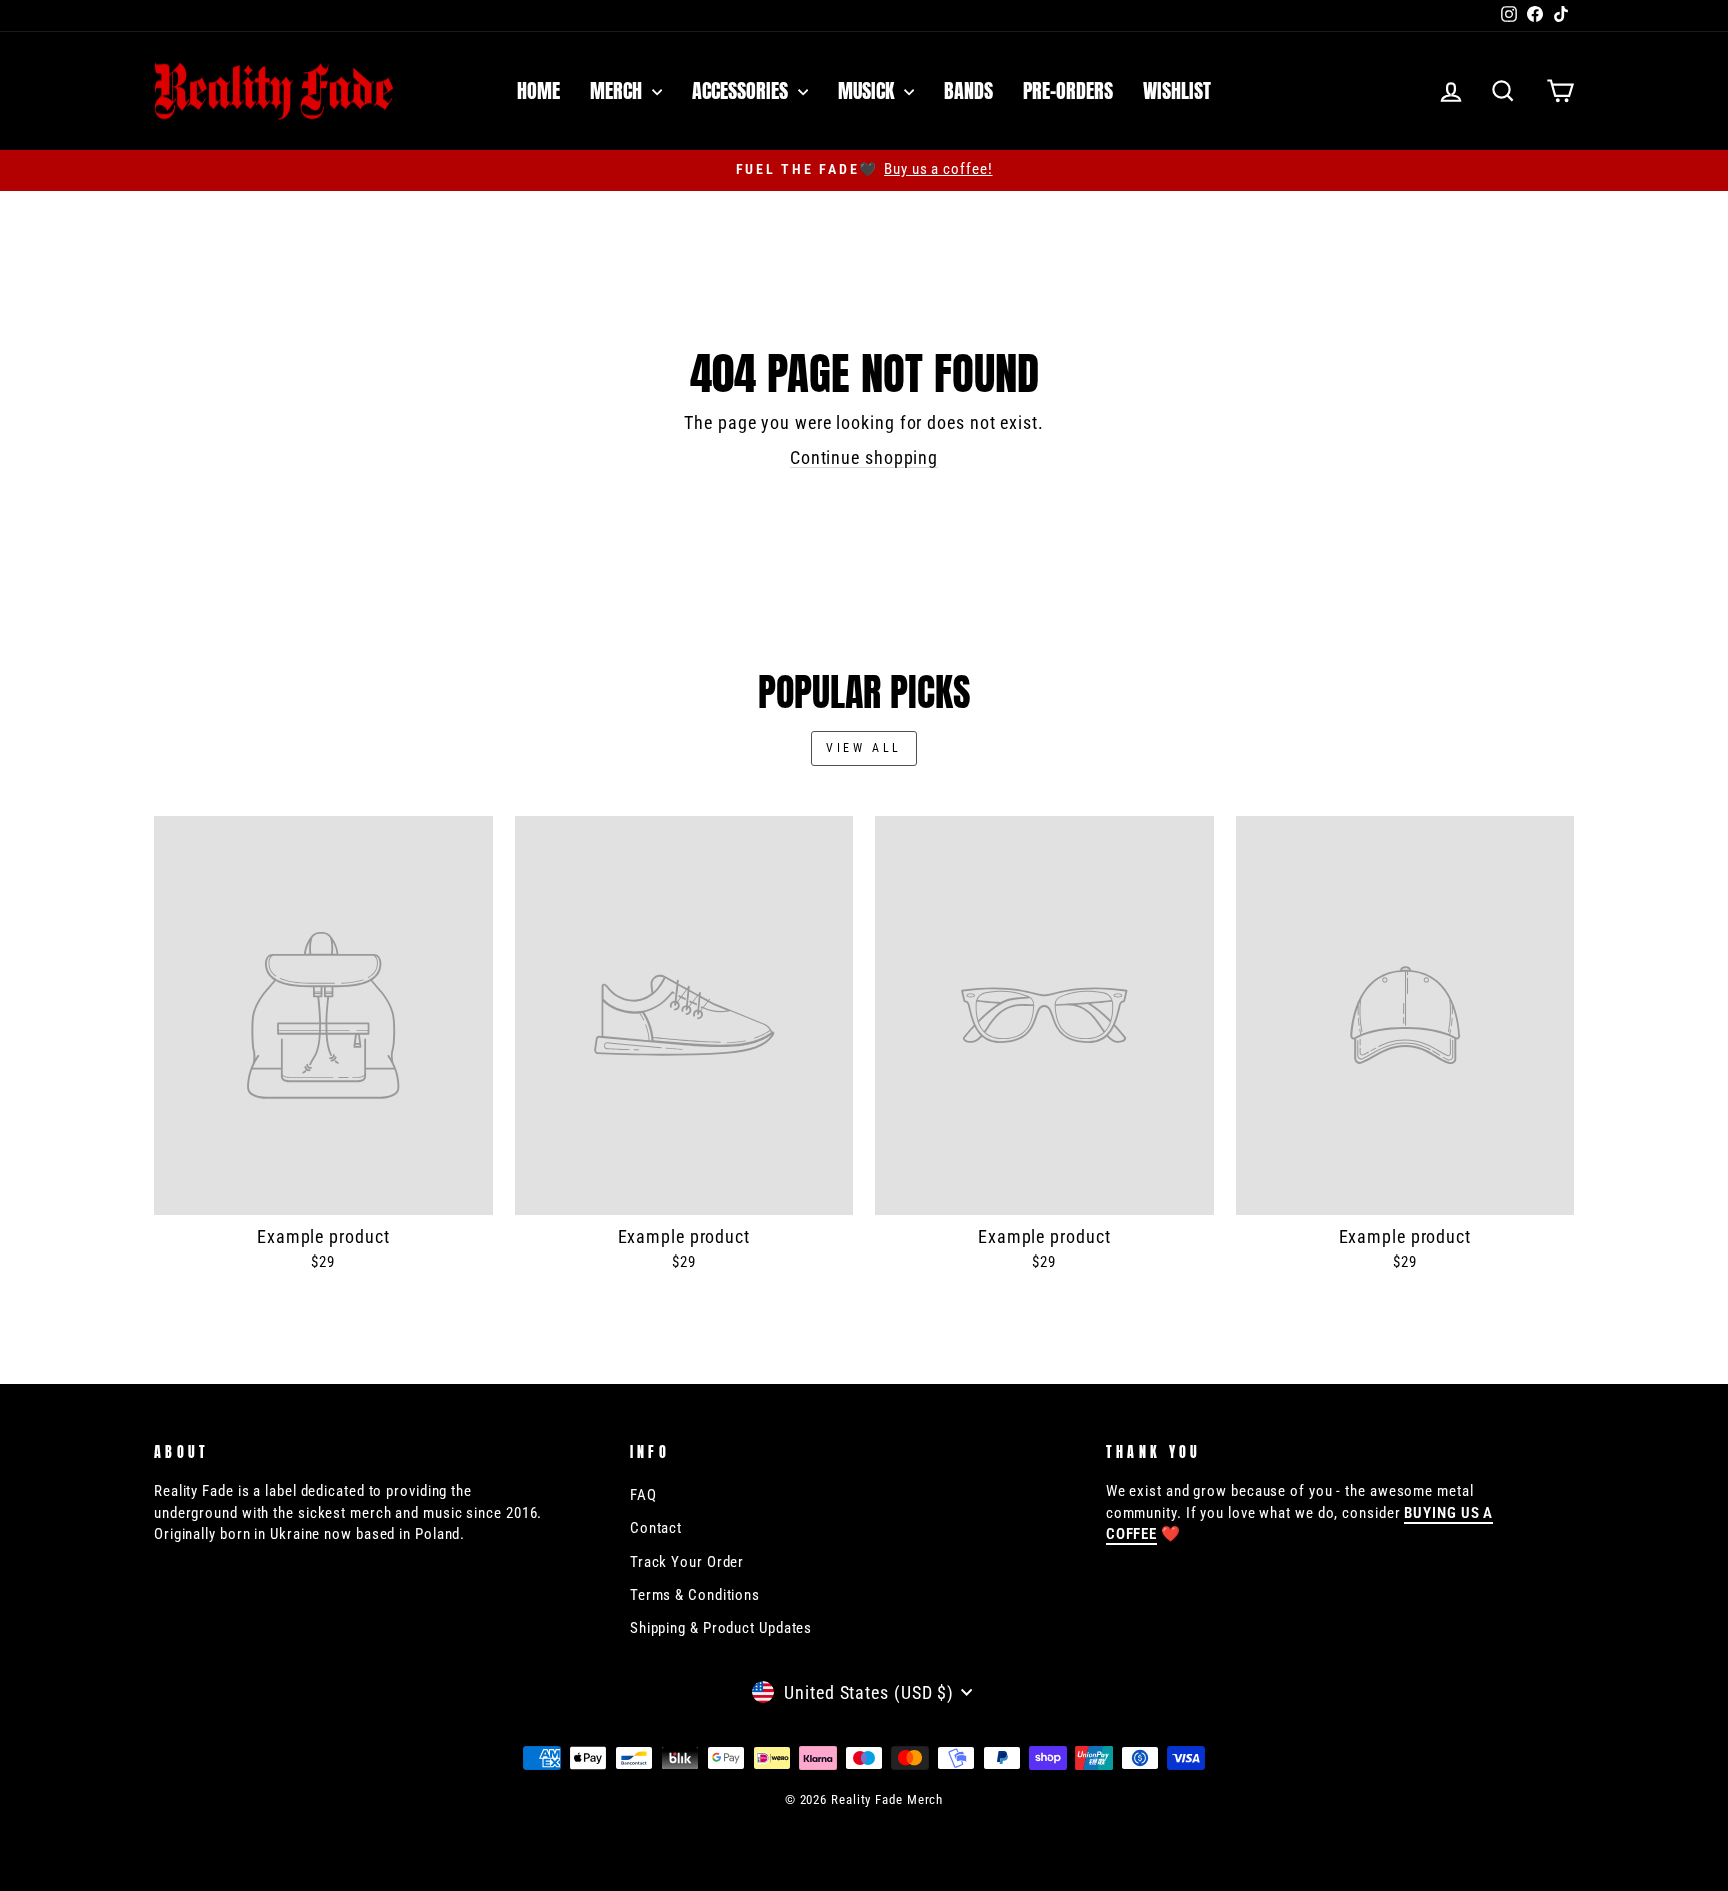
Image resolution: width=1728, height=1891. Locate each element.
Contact (656, 1528)
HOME (538, 90)
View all (864, 748)
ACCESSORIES (742, 90)
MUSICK (868, 90)
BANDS (968, 90)
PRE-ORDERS (1068, 90)
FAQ (643, 1495)
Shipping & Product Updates (721, 1628)
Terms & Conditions (695, 1595)
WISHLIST (1177, 90)
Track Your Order (687, 1562)
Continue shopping (864, 457)
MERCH (618, 90)
